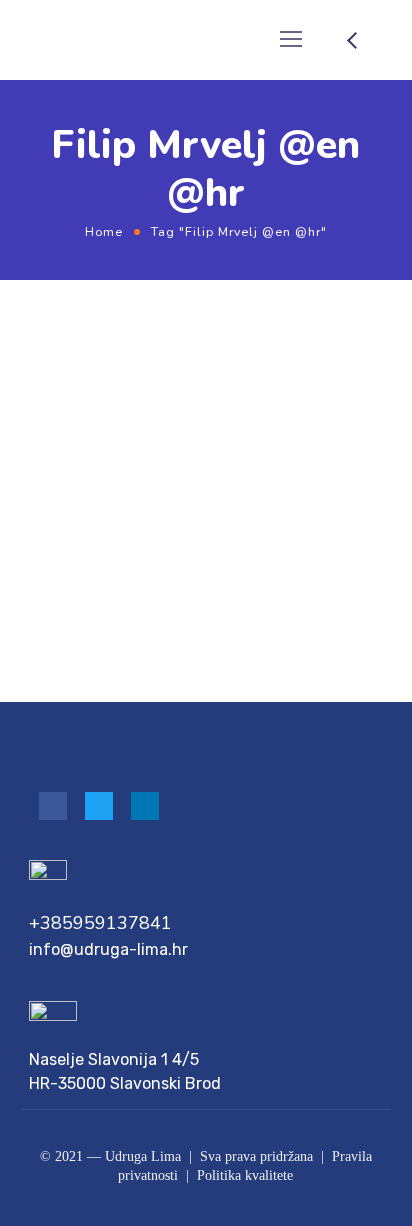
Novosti (206, 413)
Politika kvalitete (245, 1175)
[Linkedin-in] (145, 806)
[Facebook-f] (53, 806)
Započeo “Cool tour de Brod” (161, 444)
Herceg (147, 413)
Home (104, 231)
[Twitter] (99, 806)
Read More (54, 616)
